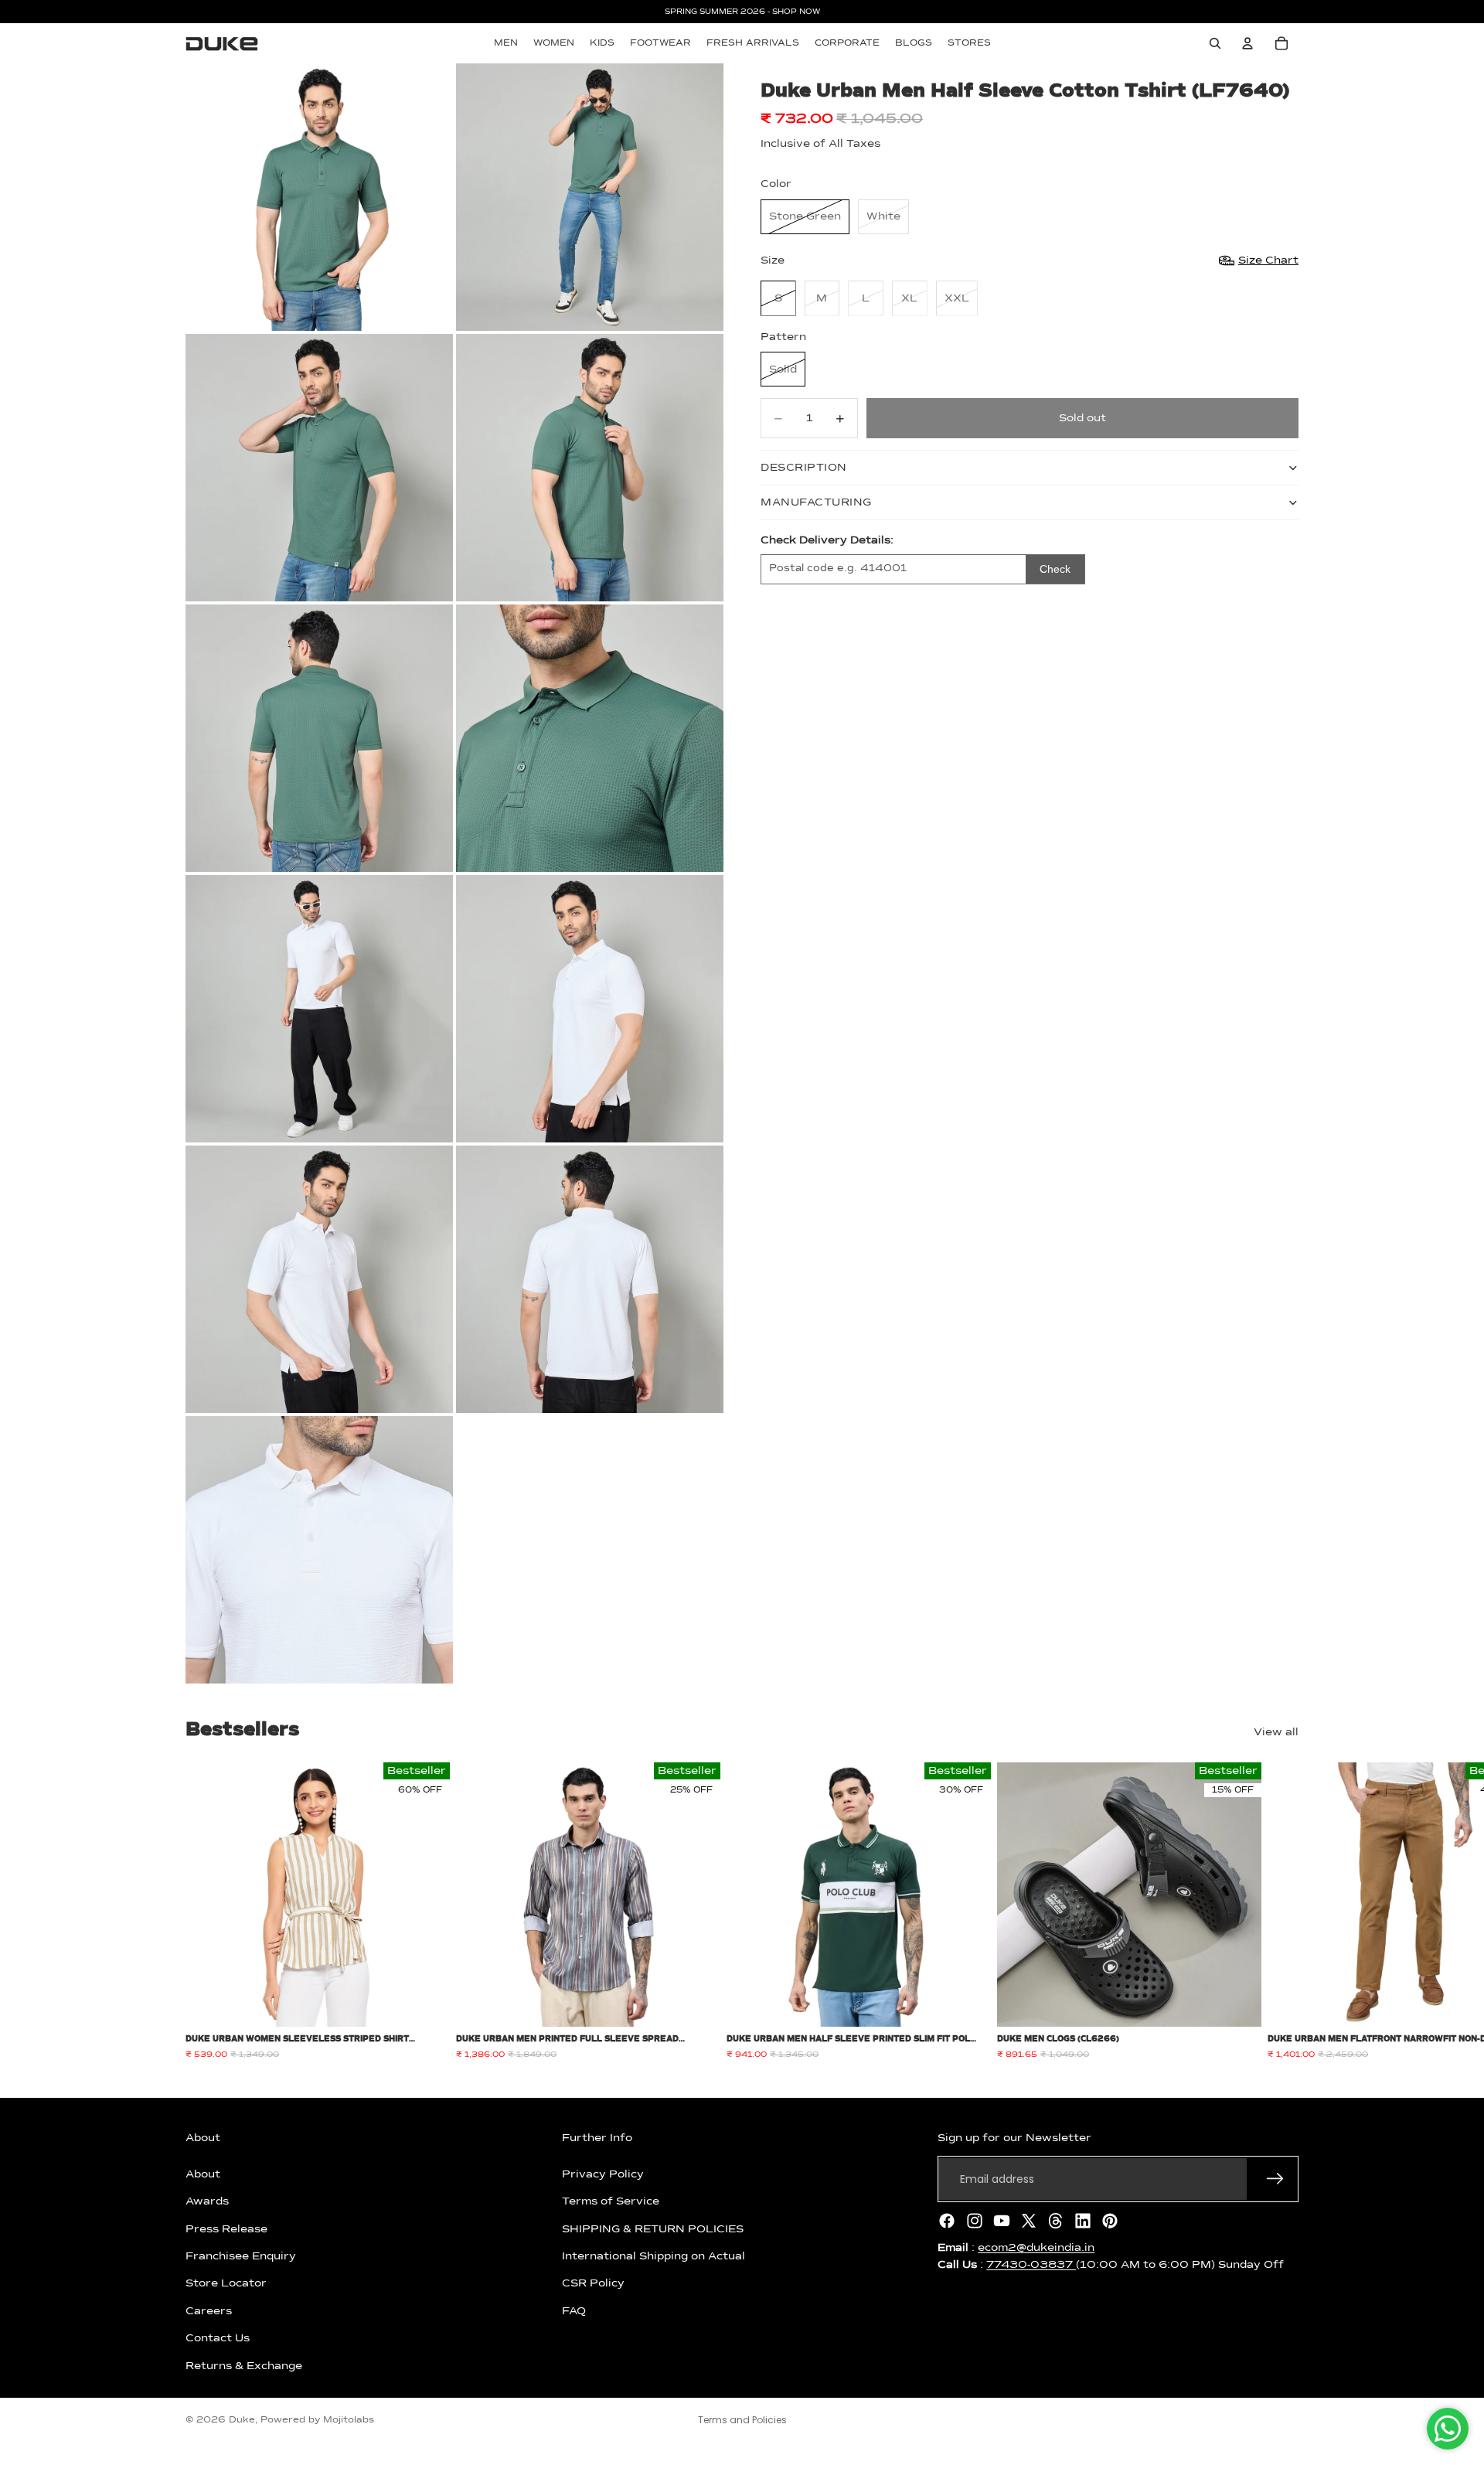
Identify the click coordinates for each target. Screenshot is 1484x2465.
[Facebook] (947, 2221)
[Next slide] (1281, 1912)
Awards (207, 2201)
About (203, 2174)
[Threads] (1056, 2221)
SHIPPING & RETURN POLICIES (653, 2228)
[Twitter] (1029, 2221)
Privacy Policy (603, 2174)
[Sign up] (1275, 2179)
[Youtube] (1002, 2221)
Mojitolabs (349, 2420)
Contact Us (218, 2338)
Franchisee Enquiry (241, 2256)
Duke (242, 2420)
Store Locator (226, 2283)
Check (1055, 569)
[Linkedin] (1083, 2221)
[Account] (1247, 43)
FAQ (574, 2311)
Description (804, 468)
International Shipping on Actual (654, 2256)
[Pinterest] (1110, 2221)
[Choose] (426, 2004)
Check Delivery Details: (827, 540)
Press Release (226, 2228)
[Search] (1215, 43)
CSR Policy (593, 2283)
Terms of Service (611, 2201)
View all (1276, 1732)
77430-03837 (1031, 2265)
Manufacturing (816, 502)
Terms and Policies (742, 2420)
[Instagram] (975, 2221)
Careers (209, 2311)
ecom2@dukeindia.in (1036, 2248)
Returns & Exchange (244, 2365)
